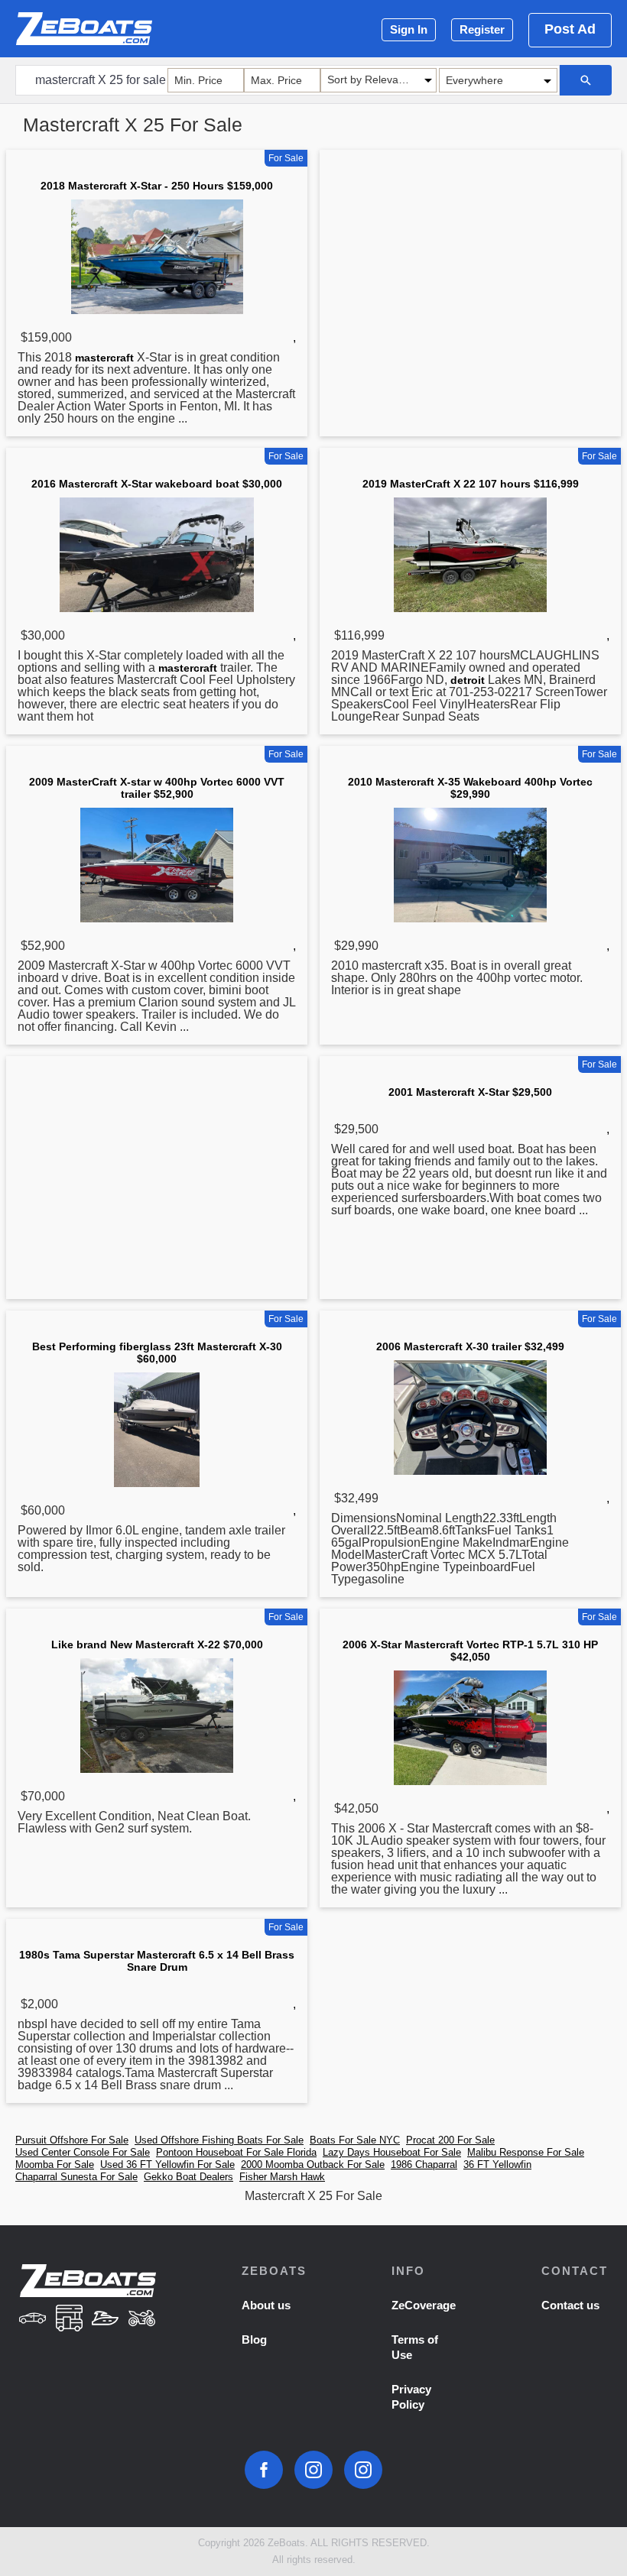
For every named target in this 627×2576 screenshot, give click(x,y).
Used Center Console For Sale (83, 2152)
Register (482, 29)
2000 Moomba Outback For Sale (313, 2164)
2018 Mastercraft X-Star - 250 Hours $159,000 (157, 186)
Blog (254, 2339)
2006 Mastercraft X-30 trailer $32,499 (470, 1346)
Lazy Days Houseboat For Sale (392, 2152)
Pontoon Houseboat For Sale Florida (236, 2152)
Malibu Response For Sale (526, 2152)
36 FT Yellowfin (497, 2164)
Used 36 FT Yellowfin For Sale (167, 2164)
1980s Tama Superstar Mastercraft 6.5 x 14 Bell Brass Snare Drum (157, 1961)
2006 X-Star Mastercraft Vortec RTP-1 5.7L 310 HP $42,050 (470, 1651)
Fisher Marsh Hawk (282, 2177)
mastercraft (104, 358)
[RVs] (69, 2320)
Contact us (570, 2305)
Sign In (409, 29)
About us (266, 2305)
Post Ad (570, 29)
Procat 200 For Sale (450, 2140)
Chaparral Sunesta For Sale (76, 2177)
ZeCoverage (424, 2305)
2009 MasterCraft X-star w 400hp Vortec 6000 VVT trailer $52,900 (157, 788)
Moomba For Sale (55, 2164)
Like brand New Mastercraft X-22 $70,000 (157, 1644)
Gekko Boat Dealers (188, 2177)
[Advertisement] (470, 274)
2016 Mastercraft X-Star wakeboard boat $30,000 (157, 484)
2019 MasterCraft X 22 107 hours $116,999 (471, 484)
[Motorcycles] (142, 2320)
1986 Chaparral (424, 2164)
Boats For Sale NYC (355, 2140)
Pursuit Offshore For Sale (72, 2140)
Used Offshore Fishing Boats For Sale (219, 2140)
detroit (468, 680)
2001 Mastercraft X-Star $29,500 (470, 1092)
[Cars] (33, 2320)
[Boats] (106, 2320)
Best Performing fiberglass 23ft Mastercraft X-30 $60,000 (157, 1353)
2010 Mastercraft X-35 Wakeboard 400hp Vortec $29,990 (470, 788)
